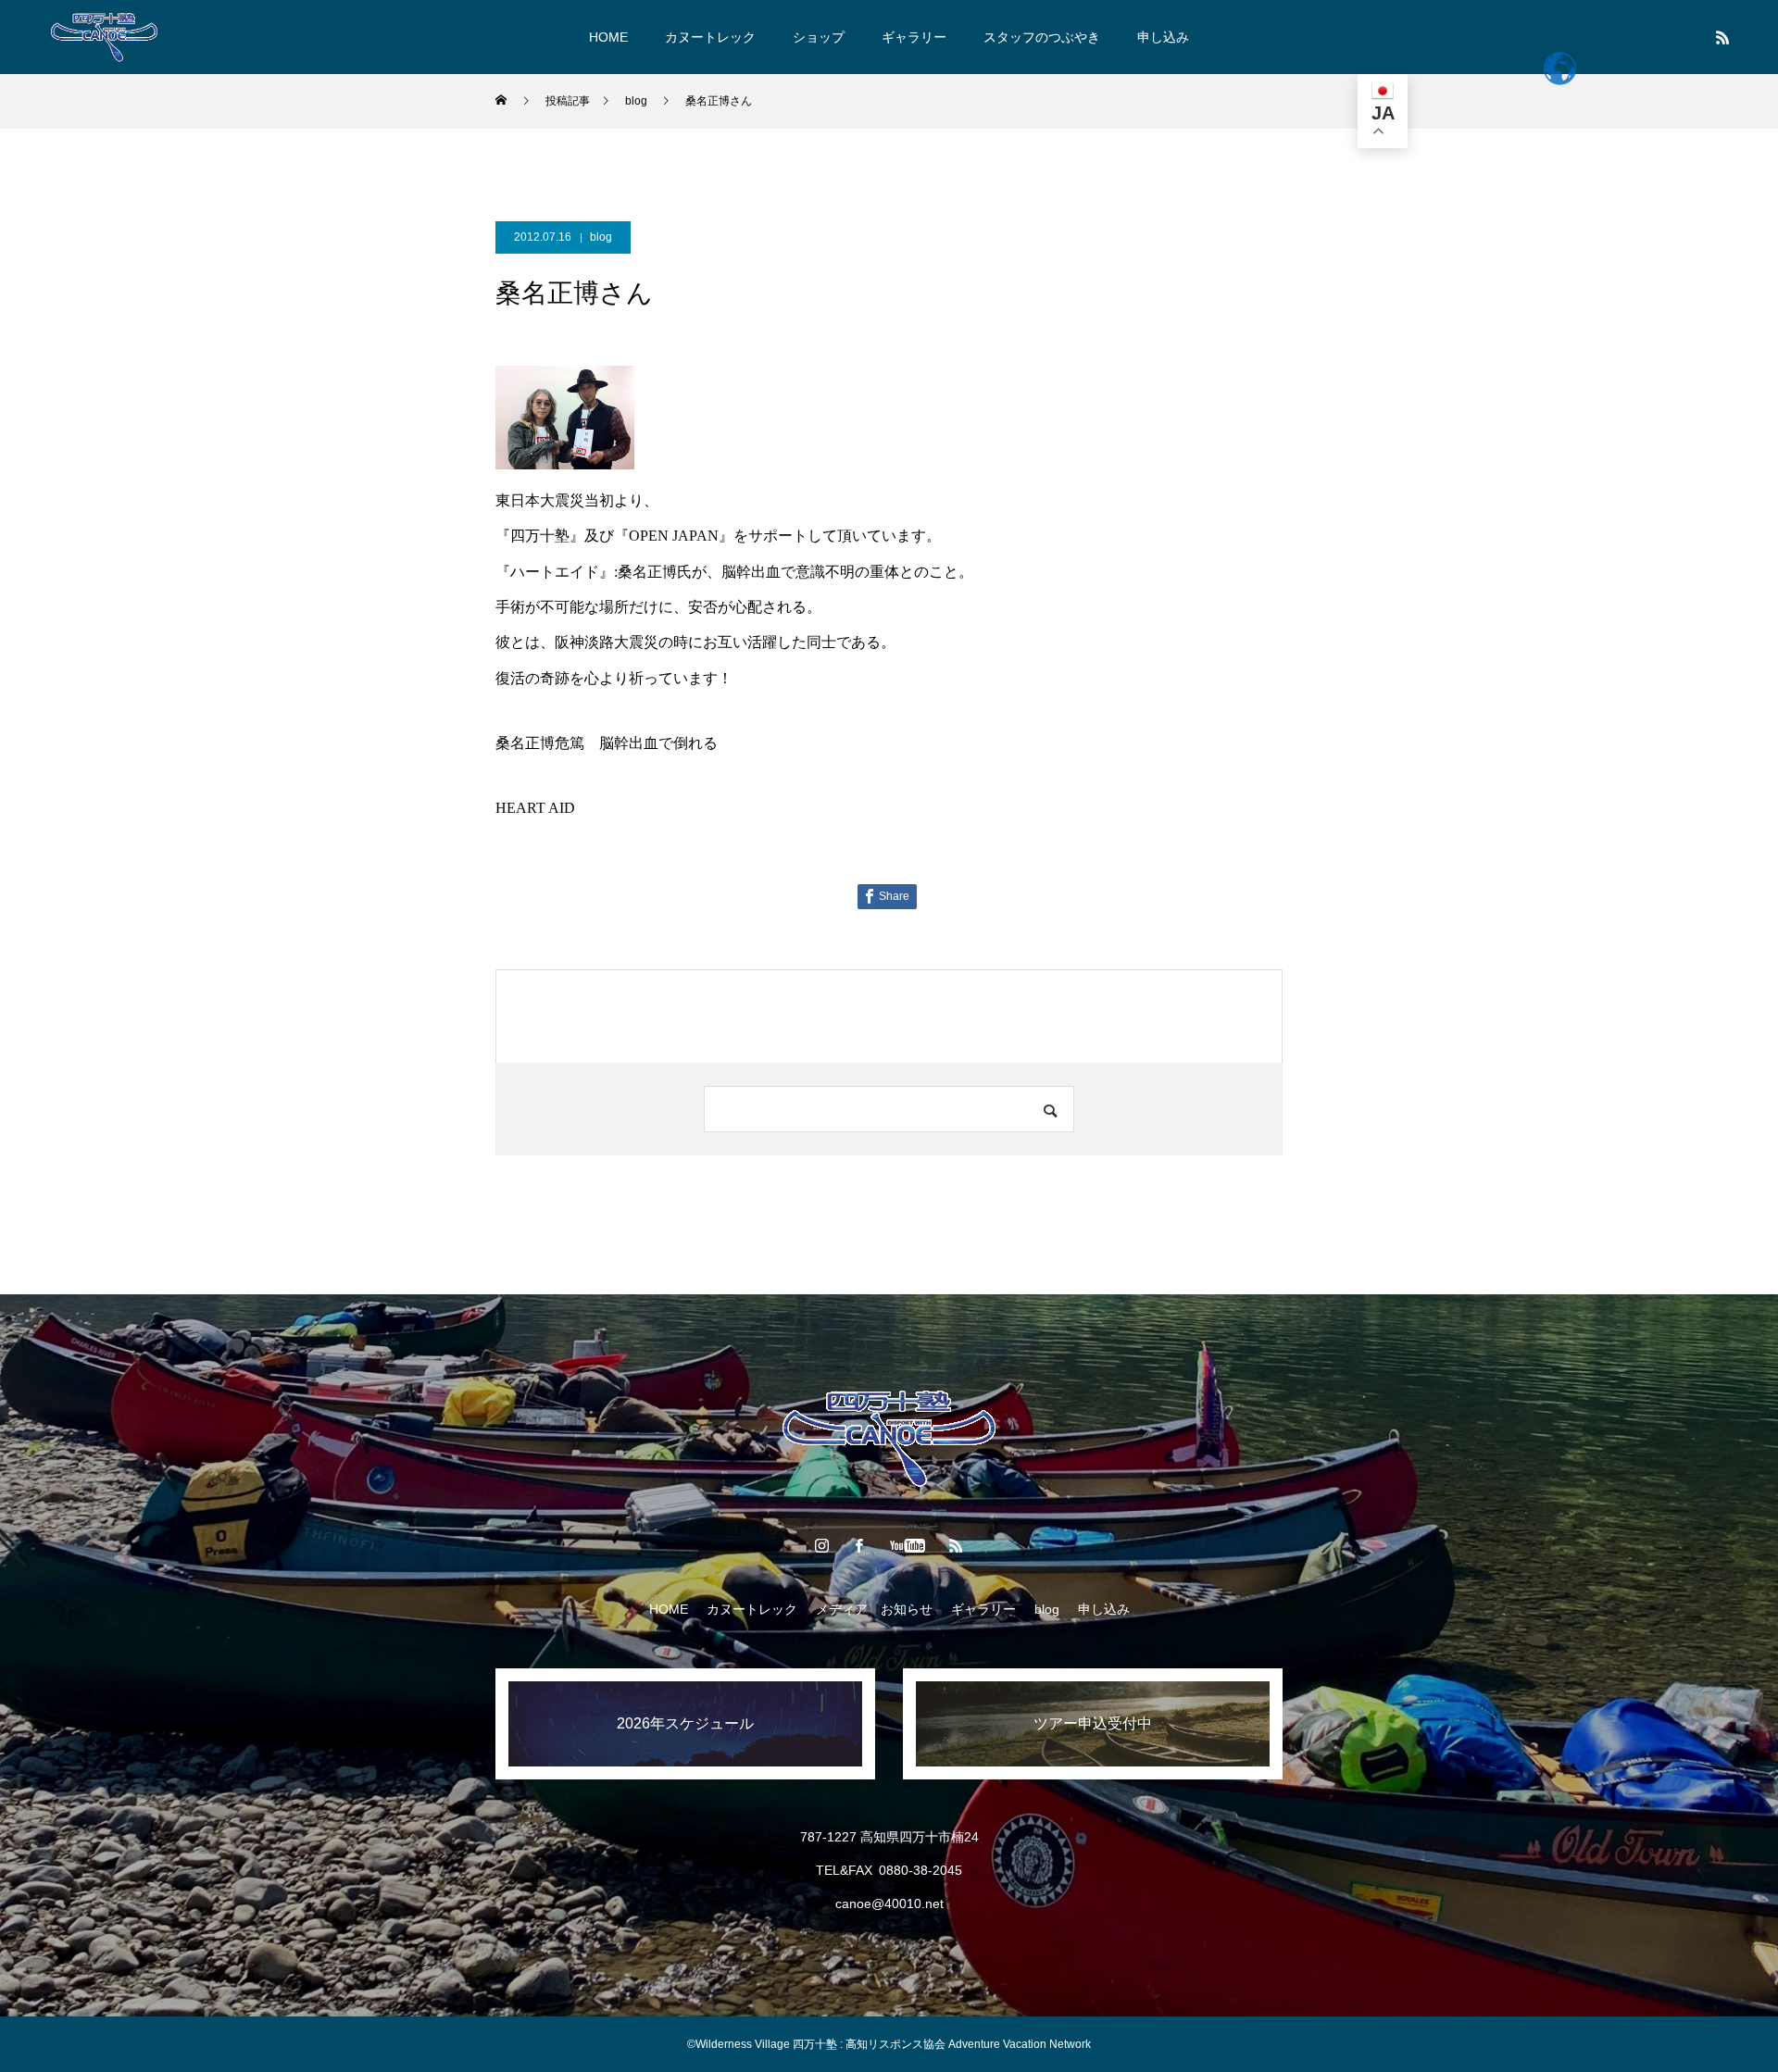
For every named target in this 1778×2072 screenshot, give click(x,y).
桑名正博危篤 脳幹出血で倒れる (607, 743)
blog (601, 237)
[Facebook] (859, 1545)
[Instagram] (822, 1545)
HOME (608, 37)
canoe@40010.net (889, 1903)
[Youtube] (908, 1545)
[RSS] (1722, 37)
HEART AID (535, 808)
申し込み (1163, 37)
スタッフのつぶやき (1042, 37)
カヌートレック (710, 37)
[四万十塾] (104, 37)
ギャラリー (914, 37)
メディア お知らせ (874, 1609)
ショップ (819, 37)
